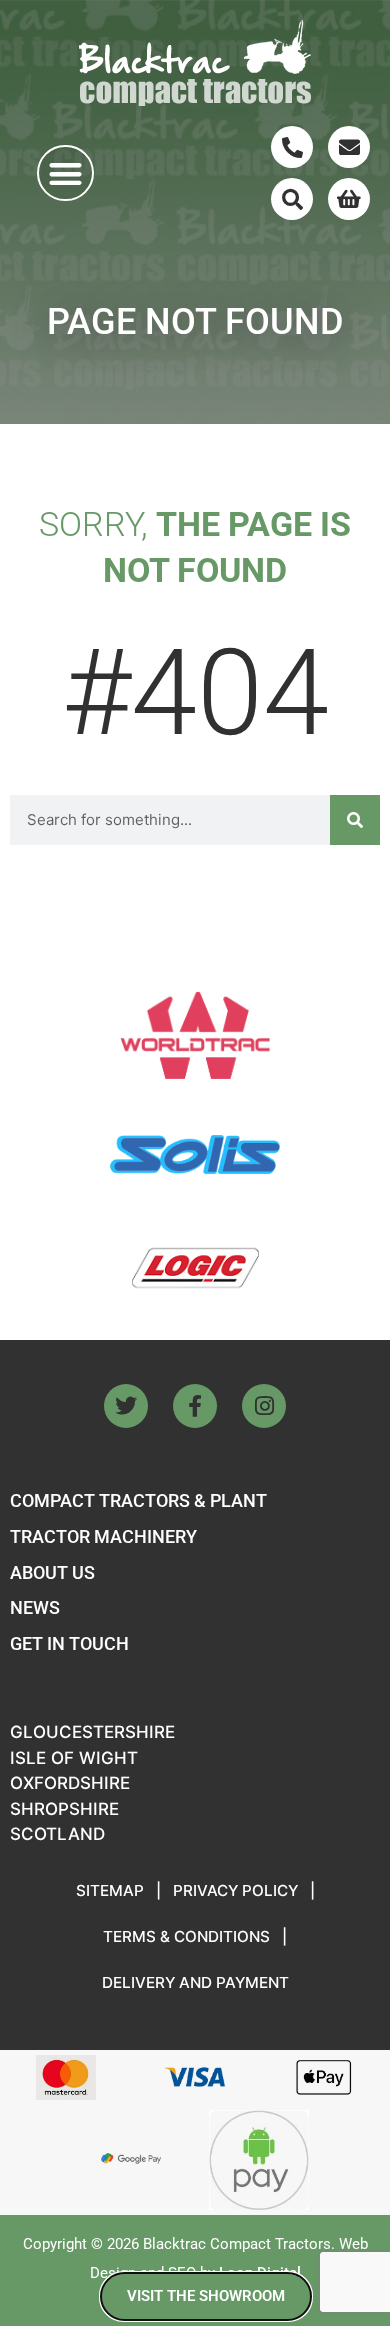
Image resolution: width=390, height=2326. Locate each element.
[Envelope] (349, 147)
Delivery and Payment (195, 1982)
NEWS (35, 1607)
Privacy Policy (235, 1890)
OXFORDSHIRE (70, 1783)
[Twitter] (126, 1406)
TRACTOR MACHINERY (103, 1536)
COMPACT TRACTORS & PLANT (138, 1500)
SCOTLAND (57, 1834)
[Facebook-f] (195, 1406)
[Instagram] (264, 1406)
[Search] (292, 199)
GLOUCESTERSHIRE (92, 1732)
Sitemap (110, 1890)
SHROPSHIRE (64, 1809)
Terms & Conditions (186, 1936)
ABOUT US (52, 1572)
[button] (65, 173)
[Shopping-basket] (349, 199)
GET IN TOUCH (69, 1643)
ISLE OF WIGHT (74, 1758)
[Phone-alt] (292, 147)
